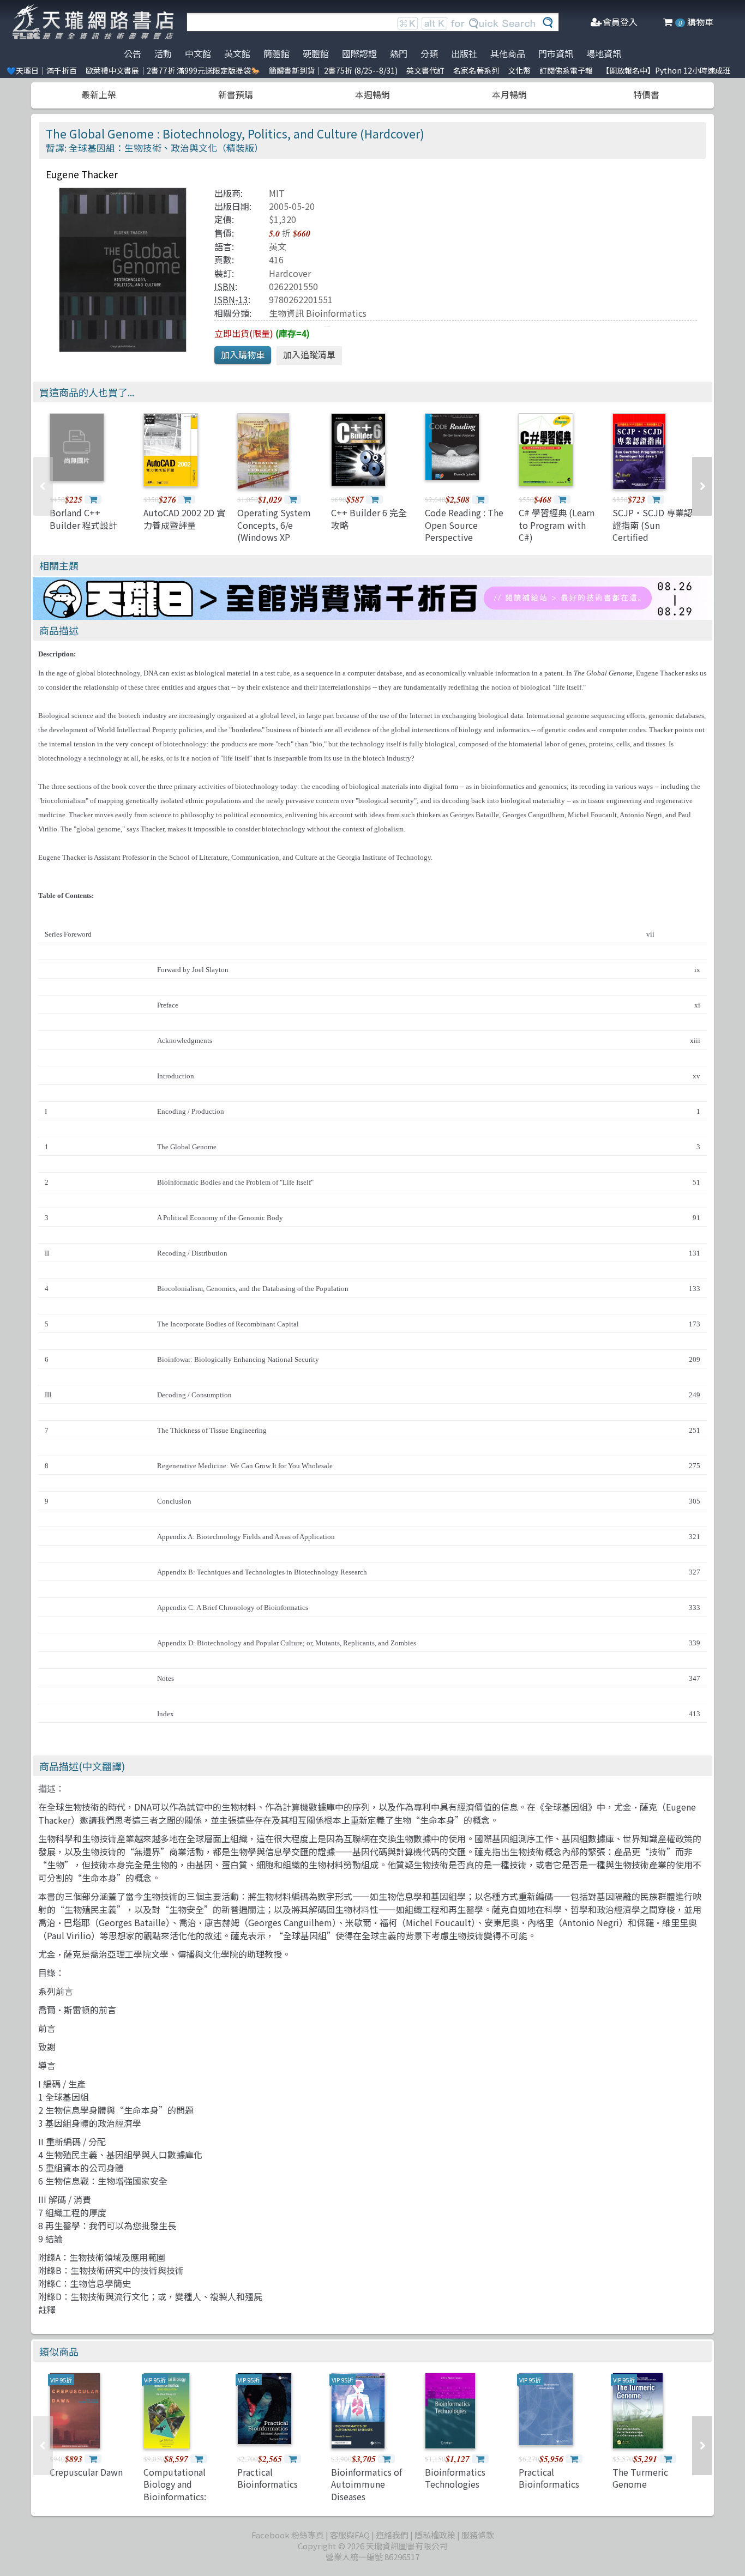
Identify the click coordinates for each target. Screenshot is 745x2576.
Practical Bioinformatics (268, 2478)
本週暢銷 (372, 94)
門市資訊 (556, 53)
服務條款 (478, 2535)
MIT (277, 193)
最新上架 (99, 94)
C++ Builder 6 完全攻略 (369, 518)
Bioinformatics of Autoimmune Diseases (367, 2484)
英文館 (237, 53)
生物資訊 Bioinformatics (318, 313)
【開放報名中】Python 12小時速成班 (666, 70)
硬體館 (316, 53)
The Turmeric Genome (640, 2478)
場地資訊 (604, 53)
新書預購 (236, 94)
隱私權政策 (435, 2535)
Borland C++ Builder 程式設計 (83, 518)
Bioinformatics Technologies (455, 2478)
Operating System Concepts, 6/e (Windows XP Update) (274, 531)
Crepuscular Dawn (86, 2472)
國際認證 (359, 53)
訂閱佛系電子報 (566, 70)
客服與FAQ (350, 2535)
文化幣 (519, 70)
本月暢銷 (509, 94)
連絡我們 (392, 2535)
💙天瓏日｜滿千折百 (42, 70)
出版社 (464, 53)
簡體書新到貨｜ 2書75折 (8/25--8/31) (333, 70)
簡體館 (277, 53)
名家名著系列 (476, 70)
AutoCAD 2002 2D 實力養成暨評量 (184, 518)
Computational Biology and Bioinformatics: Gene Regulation (177, 2490)
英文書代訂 (425, 70)
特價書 (646, 94)
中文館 (198, 53)
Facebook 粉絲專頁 (288, 2535)
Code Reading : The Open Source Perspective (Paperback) (464, 531)
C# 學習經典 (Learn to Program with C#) (557, 525)
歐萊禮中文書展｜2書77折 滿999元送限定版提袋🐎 (173, 70)
